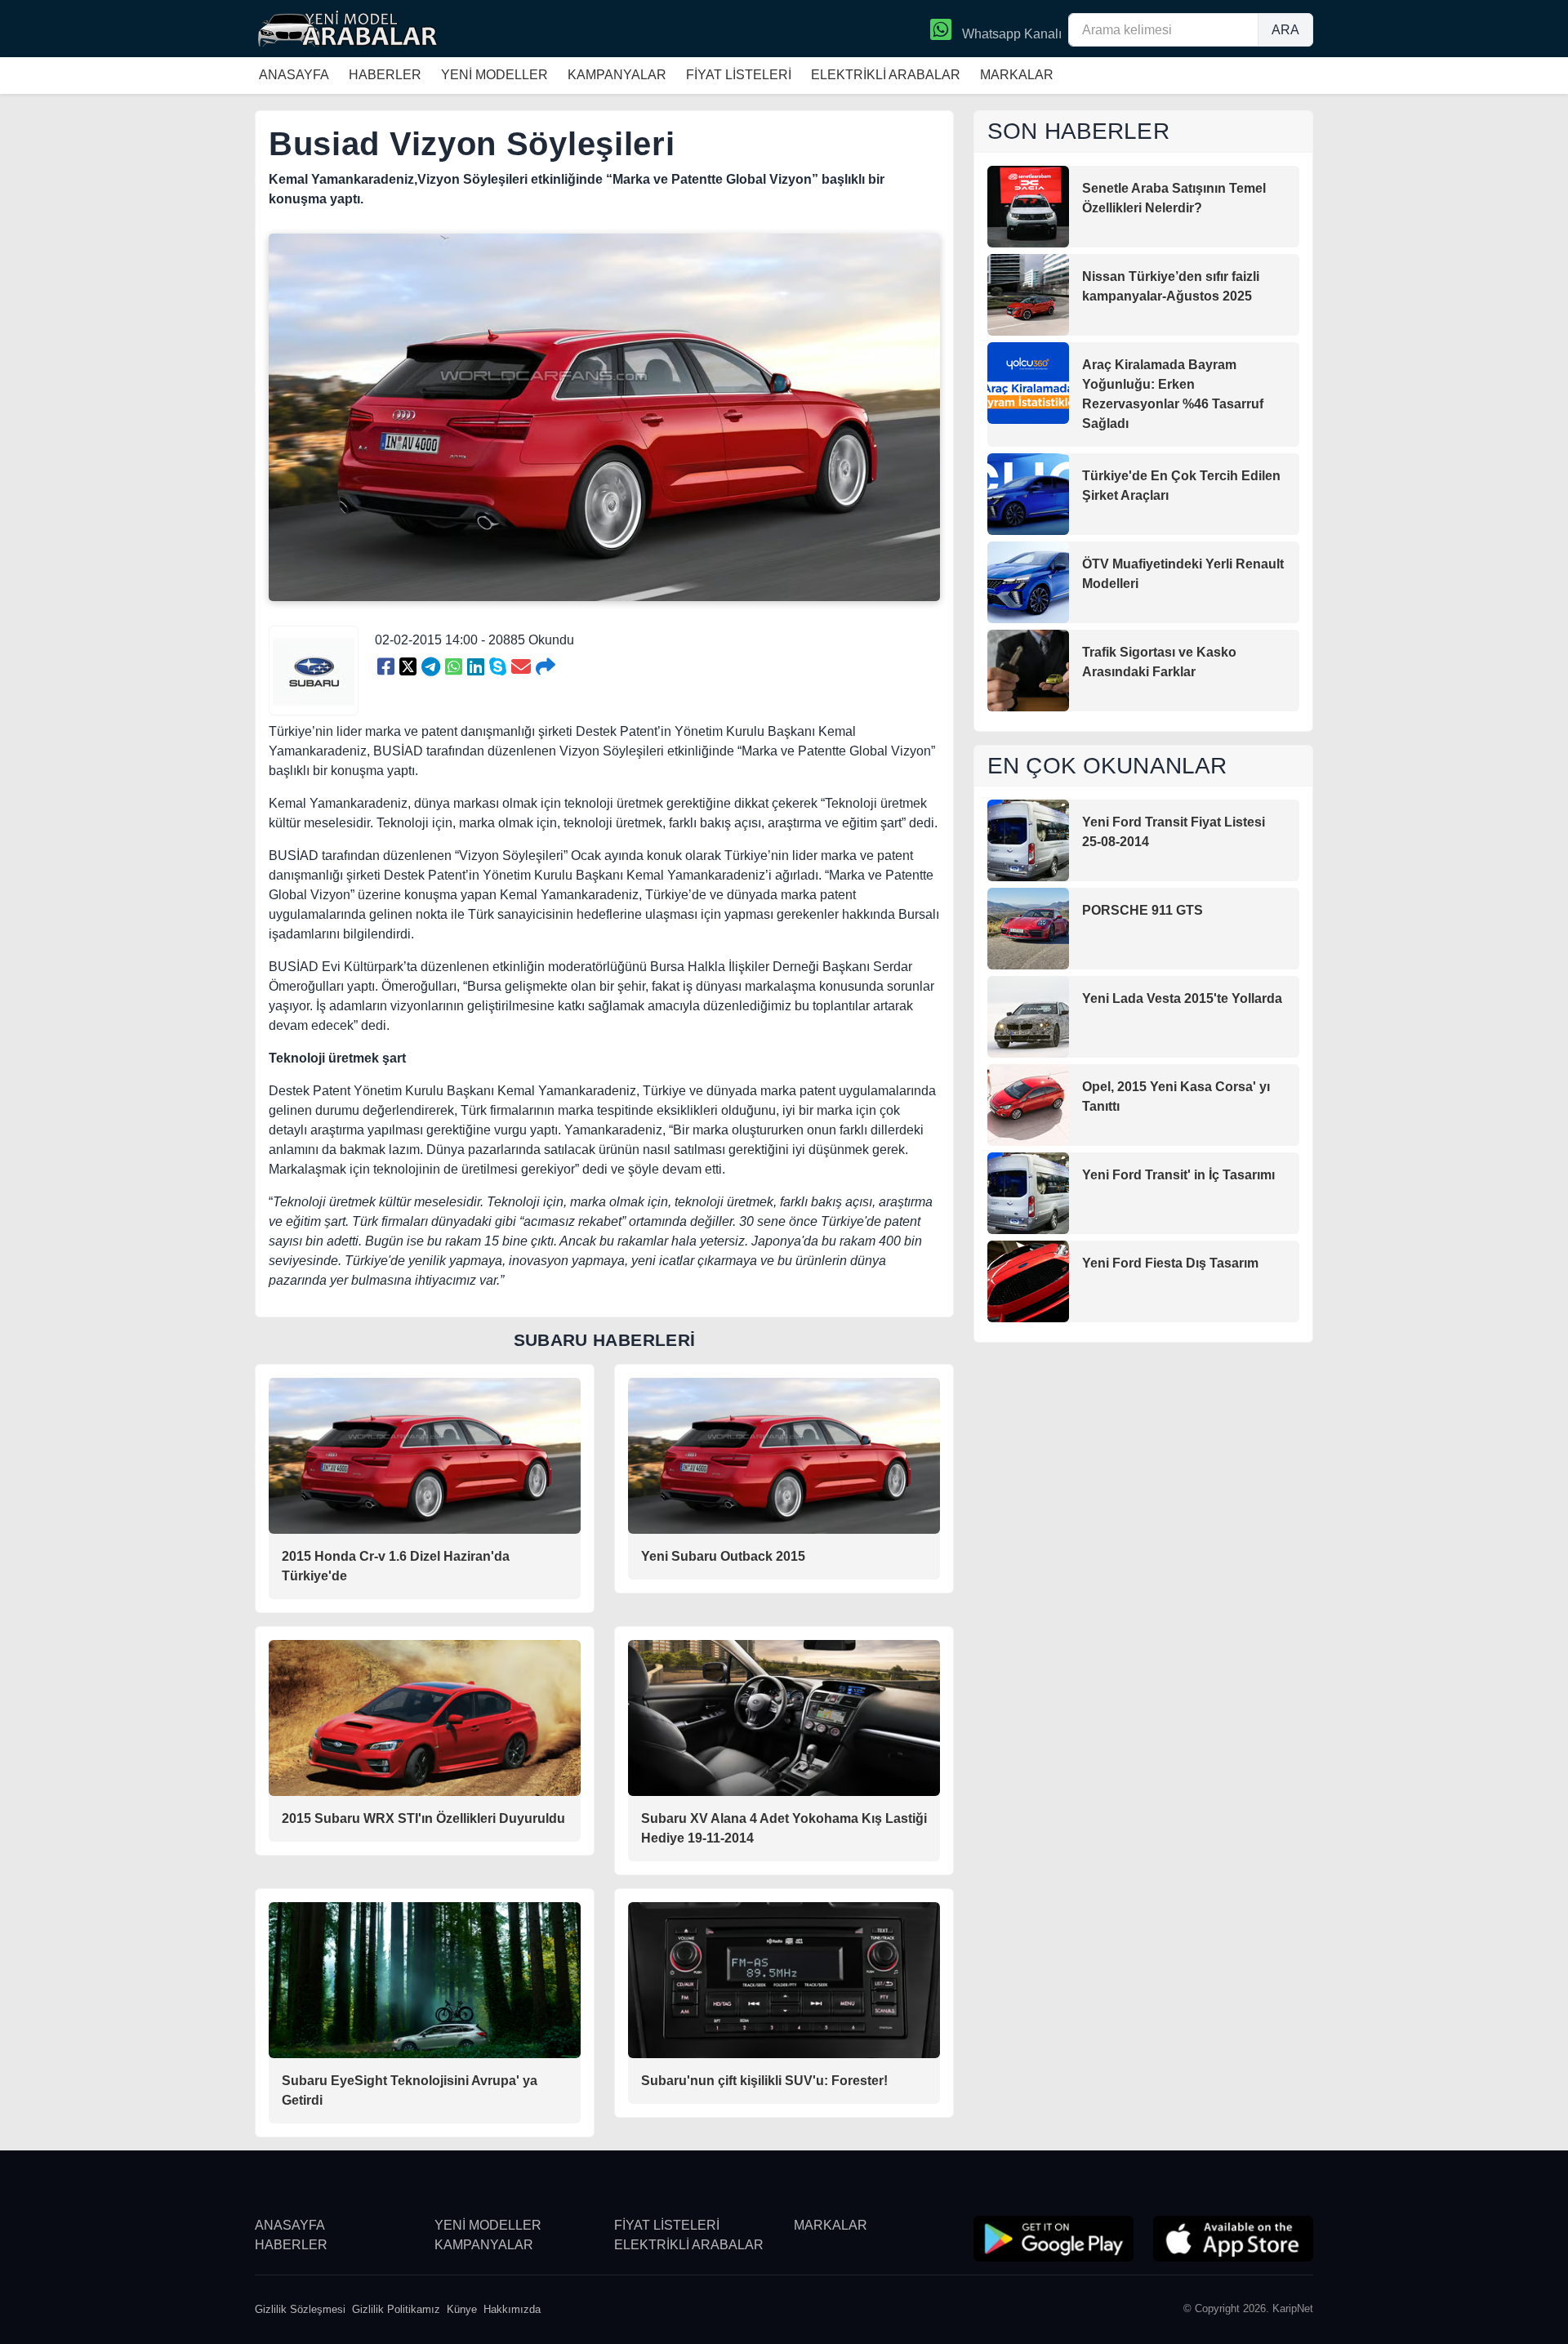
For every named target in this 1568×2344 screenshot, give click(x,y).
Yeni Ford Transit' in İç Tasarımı (1178, 1175)
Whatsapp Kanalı (1010, 34)
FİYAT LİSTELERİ (739, 75)
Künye (462, 2309)
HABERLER (385, 75)
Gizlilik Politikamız (396, 2309)
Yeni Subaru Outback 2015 (723, 1556)
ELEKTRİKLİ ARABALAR (886, 75)
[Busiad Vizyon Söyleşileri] (386, 667)
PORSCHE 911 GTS (1143, 910)
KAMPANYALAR (617, 75)
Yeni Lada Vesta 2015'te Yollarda (1182, 998)
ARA (1285, 30)
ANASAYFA (294, 75)
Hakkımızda (512, 2309)
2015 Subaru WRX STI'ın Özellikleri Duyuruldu (423, 1818)
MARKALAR (1017, 75)
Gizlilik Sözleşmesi (300, 2309)
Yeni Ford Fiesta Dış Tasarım (1170, 1263)
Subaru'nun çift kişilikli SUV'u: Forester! (764, 2081)
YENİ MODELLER (494, 75)
